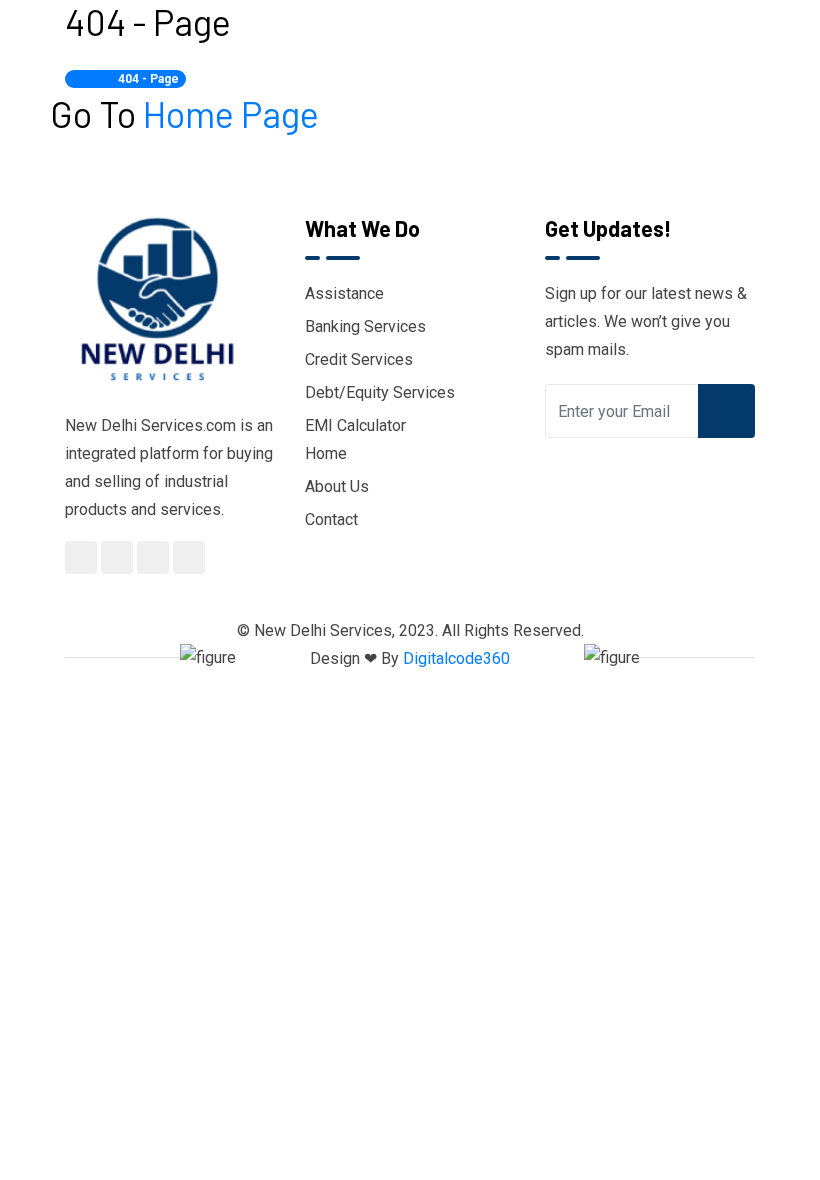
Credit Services (359, 359)
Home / (93, 79)
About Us (337, 486)
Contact (331, 519)
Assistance (344, 293)
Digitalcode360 (456, 658)
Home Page (231, 113)
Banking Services (365, 326)
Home (326, 453)
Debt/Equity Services (380, 392)
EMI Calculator (355, 425)
